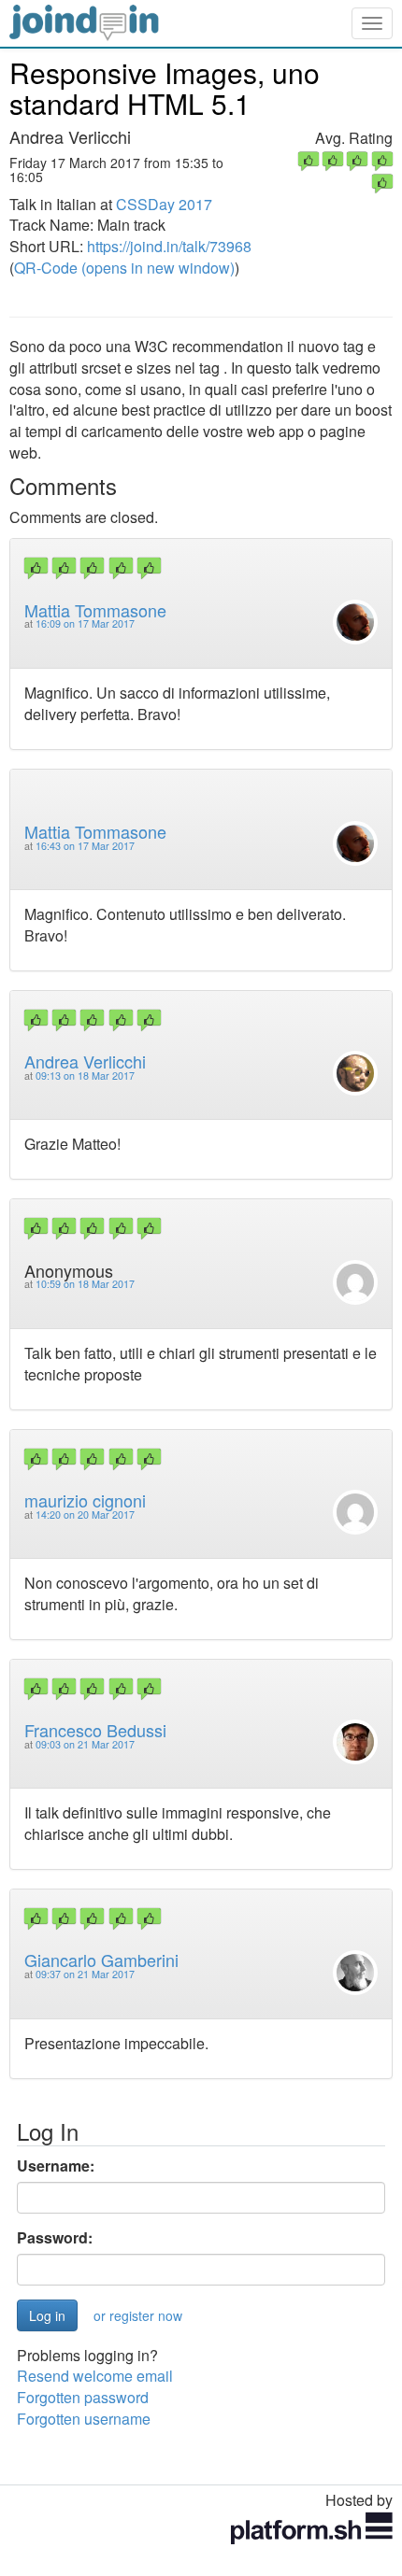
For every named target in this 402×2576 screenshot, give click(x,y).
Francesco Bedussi (95, 1730)
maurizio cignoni (85, 1500)
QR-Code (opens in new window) (124, 268)
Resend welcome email (95, 2376)
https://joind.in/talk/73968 (169, 246)
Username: (56, 2166)
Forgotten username (84, 2419)
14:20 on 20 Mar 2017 (85, 1514)
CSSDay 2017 (164, 204)
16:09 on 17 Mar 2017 (85, 623)
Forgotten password (83, 2397)
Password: (55, 2238)
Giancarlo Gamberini (101, 1960)
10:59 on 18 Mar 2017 (85, 1284)
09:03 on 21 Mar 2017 (85, 1744)
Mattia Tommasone (95, 610)
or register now (138, 2315)
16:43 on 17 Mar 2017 (85, 846)
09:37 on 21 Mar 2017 (85, 1974)
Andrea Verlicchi (85, 1061)
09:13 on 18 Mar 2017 (85, 1076)
